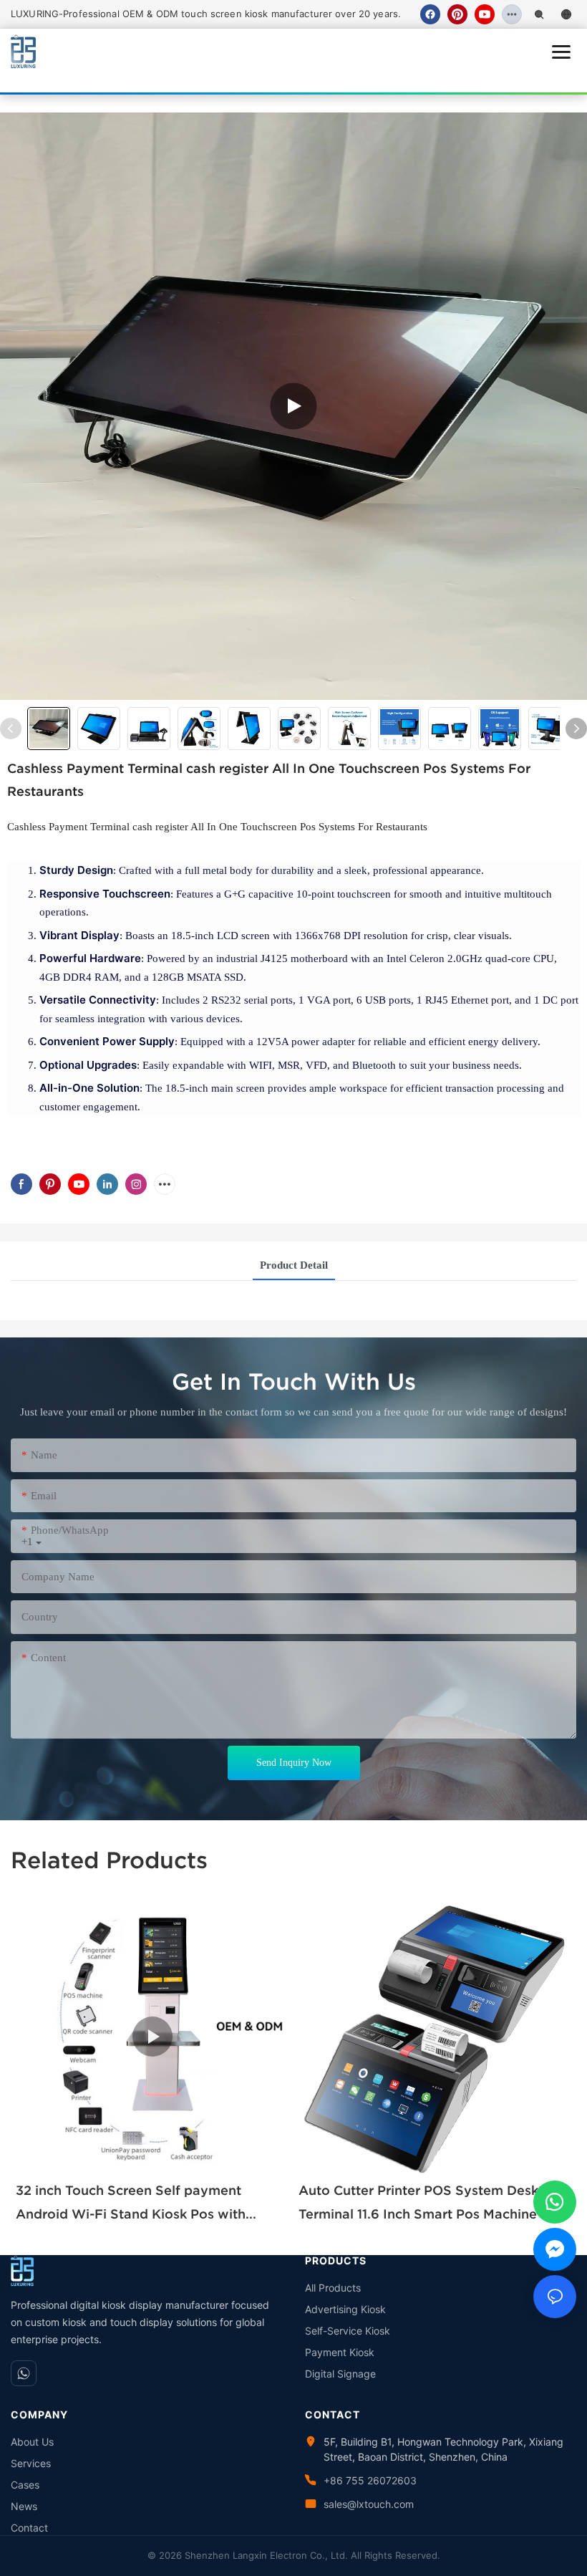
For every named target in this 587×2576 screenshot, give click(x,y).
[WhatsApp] (24, 2373)
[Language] (566, 14)
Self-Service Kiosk (348, 2331)
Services (31, 2463)
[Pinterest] (457, 14)
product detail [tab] (294, 1265)
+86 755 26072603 (370, 2480)
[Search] (539, 14)
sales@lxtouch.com (369, 2504)
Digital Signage (340, 2374)
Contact (29, 2528)
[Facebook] (430, 14)
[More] (512, 14)
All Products (333, 2288)
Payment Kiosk (340, 2352)
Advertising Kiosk (345, 2309)
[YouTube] (485, 14)
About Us (32, 2442)
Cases (25, 2485)
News (24, 2506)
